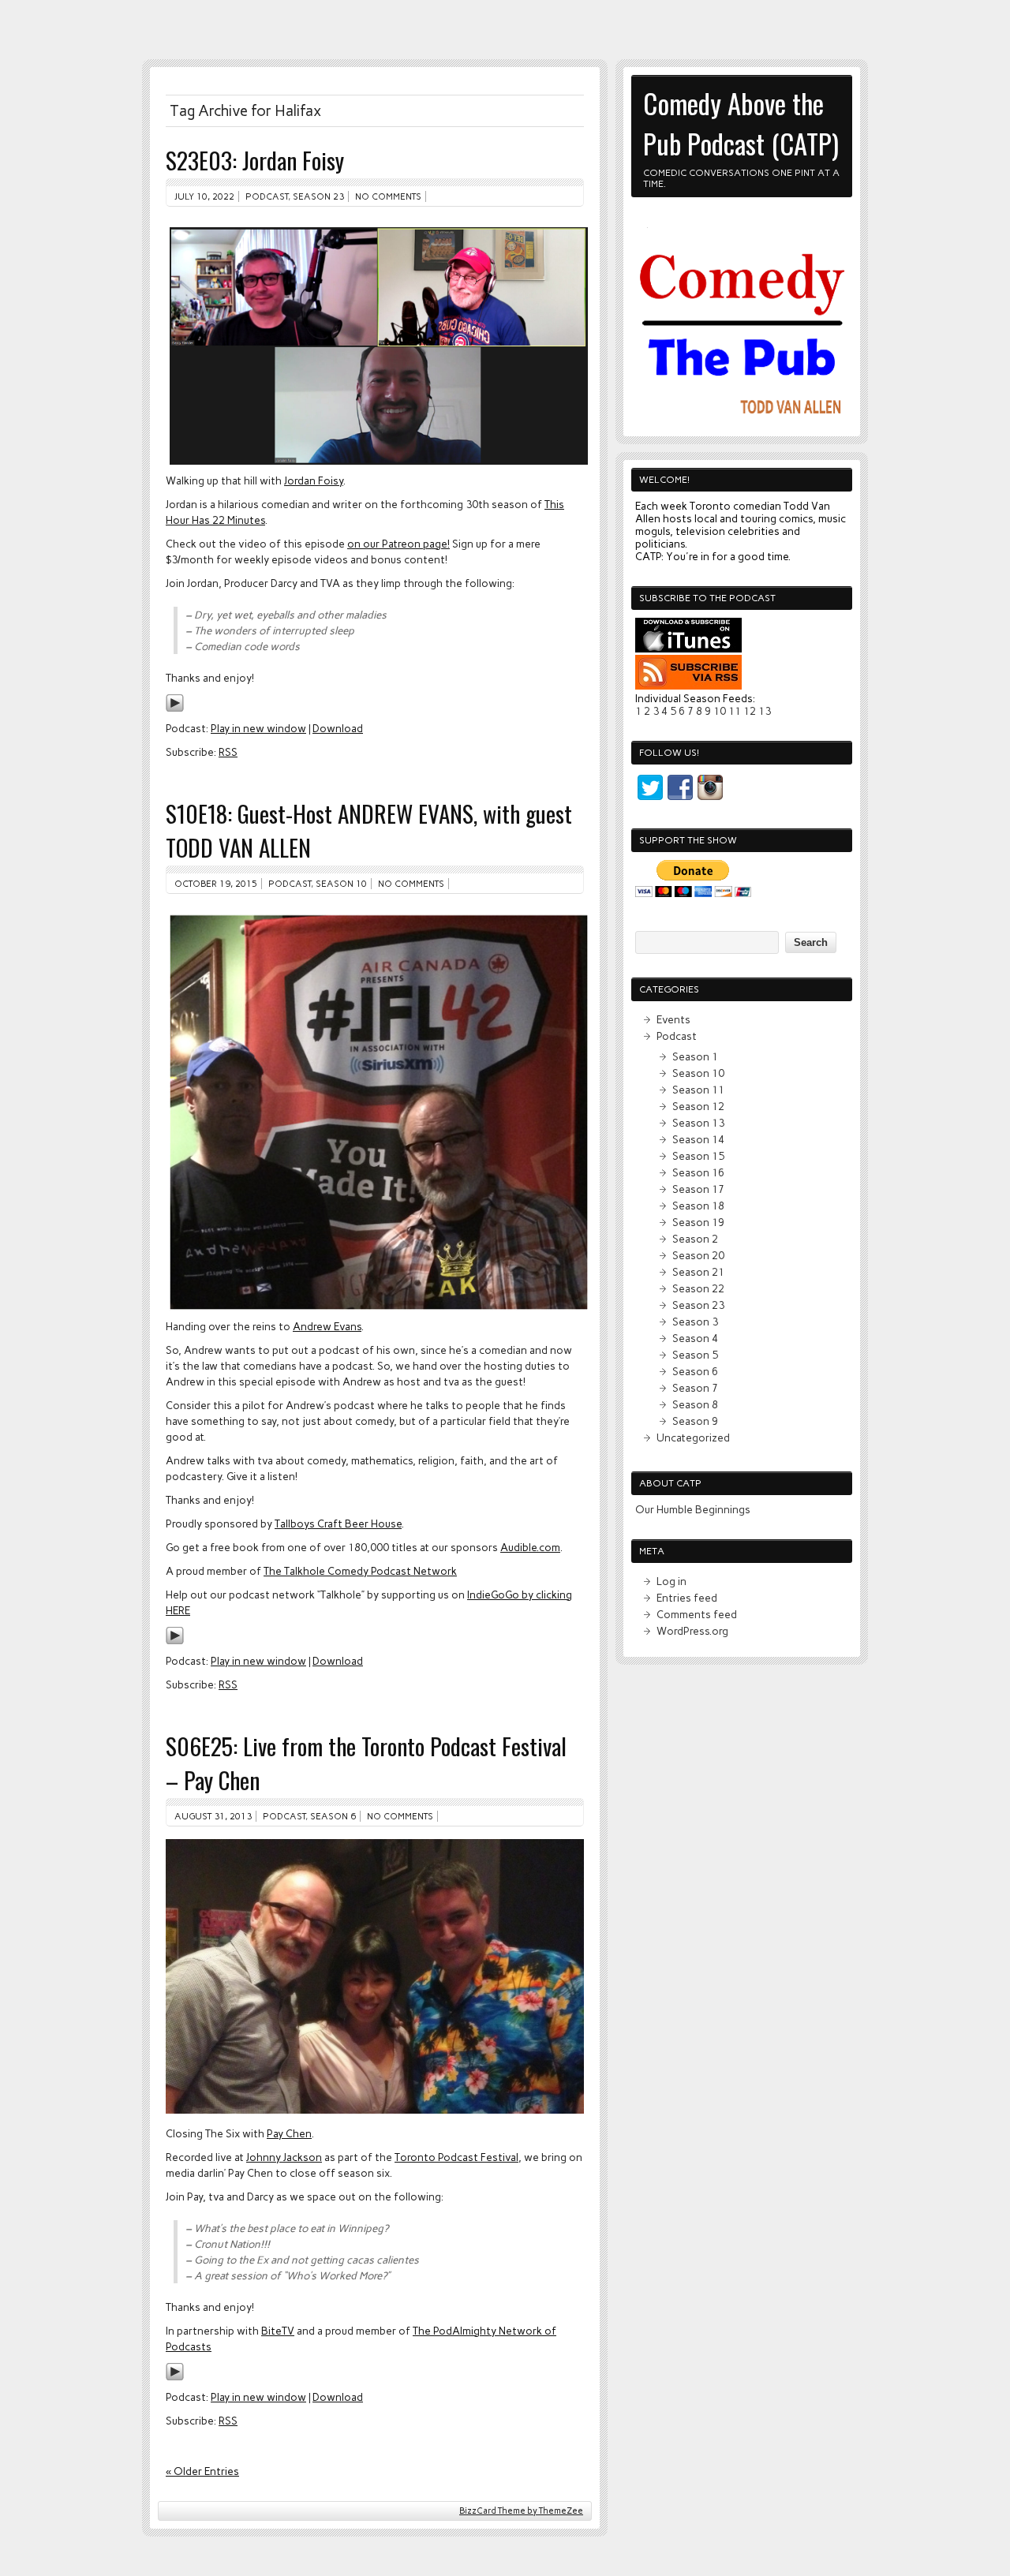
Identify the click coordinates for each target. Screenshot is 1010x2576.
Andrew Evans (327, 1326)
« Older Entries (202, 2471)
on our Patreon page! (398, 544)
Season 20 (698, 1255)
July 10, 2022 (204, 196)
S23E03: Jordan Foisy (255, 160)
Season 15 (698, 1156)
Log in (671, 1581)
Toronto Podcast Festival (456, 2157)
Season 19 (698, 1222)
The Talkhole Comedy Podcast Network (360, 1571)
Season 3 (695, 1322)
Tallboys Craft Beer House (338, 1524)
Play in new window (258, 728)
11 (735, 711)
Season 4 (695, 1338)
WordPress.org (692, 1631)
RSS (228, 752)
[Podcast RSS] (688, 686)
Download (338, 728)
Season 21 (698, 1272)
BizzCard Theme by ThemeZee (521, 2511)
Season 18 (698, 1206)
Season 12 (698, 1106)
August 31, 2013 (213, 1816)
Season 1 (695, 1056)
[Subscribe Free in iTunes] (688, 649)
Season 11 (698, 1090)
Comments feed (697, 1614)
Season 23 (318, 196)
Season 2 (695, 1239)
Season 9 (695, 1421)
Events (673, 1019)
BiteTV (278, 2331)
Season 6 (333, 1816)
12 (750, 711)
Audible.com (530, 1547)
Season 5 (695, 1355)
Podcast (267, 196)
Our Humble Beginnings (693, 1509)
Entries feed (687, 1598)
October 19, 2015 (216, 884)
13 (765, 711)
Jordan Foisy (314, 480)
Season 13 (698, 1123)
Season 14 (698, 1139)
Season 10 (341, 884)
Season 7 (695, 1388)
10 (720, 711)
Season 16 (698, 1172)
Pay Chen (289, 2133)
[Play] (175, 708)
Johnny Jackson (284, 2157)
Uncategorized (693, 1438)
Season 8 (695, 1404)
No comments (388, 196)
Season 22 (698, 1288)
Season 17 (698, 1189)
